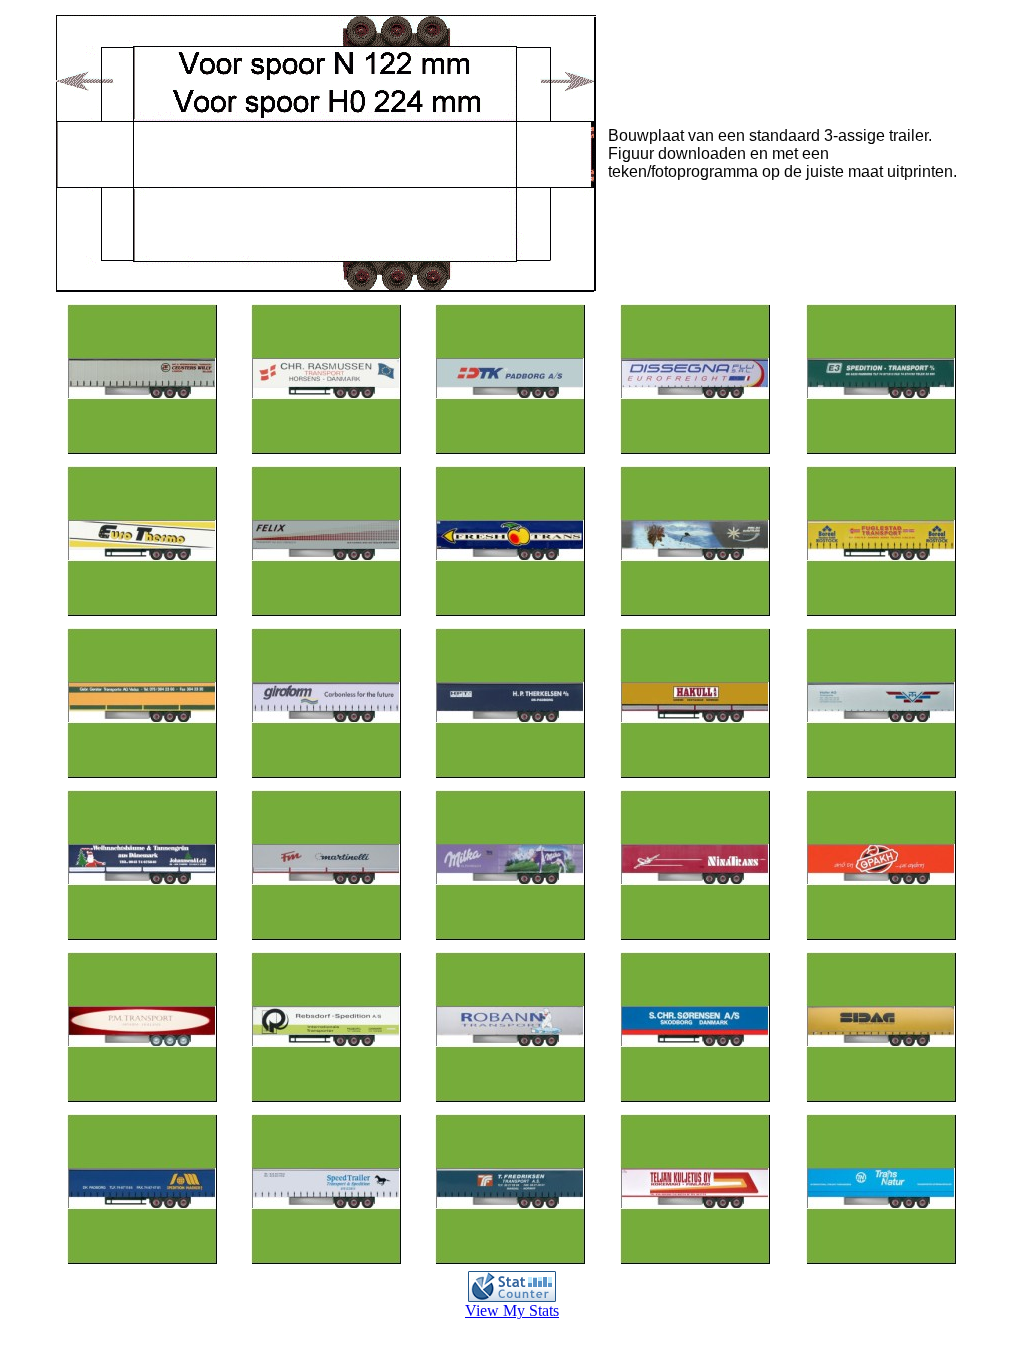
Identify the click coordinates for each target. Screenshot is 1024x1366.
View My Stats (512, 1310)
